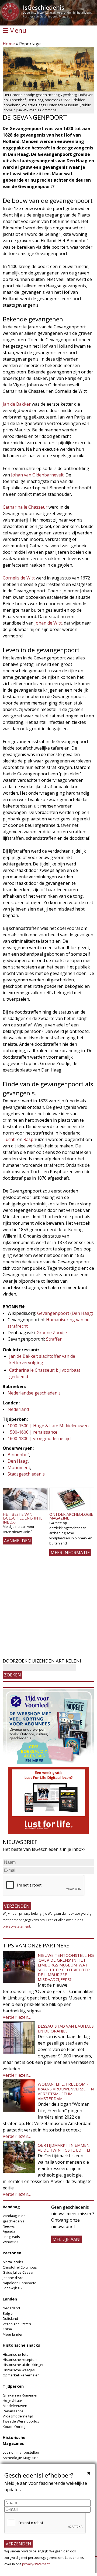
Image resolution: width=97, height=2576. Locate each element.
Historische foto (16, 2354)
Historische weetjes (19, 2370)
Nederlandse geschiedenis (34, 1393)
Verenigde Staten (17, 2324)
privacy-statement (16, 1926)
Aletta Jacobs (13, 2262)
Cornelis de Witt (19, 578)
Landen (10, 2299)
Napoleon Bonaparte (20, 2283)
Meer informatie (70, 1553)
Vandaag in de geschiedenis (14, 2218)
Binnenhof (18, 1455)
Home (9, 44)
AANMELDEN (18, 1541)
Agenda (9, 2231)
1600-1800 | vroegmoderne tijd (39, 1439)
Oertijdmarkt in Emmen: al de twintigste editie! (64, 2148)
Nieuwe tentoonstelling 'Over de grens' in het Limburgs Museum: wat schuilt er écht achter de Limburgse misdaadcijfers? (66, 1967)
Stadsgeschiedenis (26, 1474)
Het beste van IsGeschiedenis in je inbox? (22, 1518)
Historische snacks (21, 2345)
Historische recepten (20, 2360)
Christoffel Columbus (20, 2267)
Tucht (9, 1139)
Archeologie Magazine (21, 2458)
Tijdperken (13, 2386)
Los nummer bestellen (21, 2452)
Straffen (54, 1339)
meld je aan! (66, 2239)
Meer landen (13, 2334)
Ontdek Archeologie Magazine (71, 1516)
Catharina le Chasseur (25, 507)
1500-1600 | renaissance (32, 1432)
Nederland (18, 1409)
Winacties (11, 2242)
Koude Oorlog (14, 2427)
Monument (19, 1467)
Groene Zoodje (52, 1333)
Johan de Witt (48, 623)
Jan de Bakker (17, 404)
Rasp (28, 1139)
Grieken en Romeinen (21, 2395)
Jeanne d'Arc (13, 2278)
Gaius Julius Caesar (18, 2272)
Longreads (11, 2237)
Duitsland (10, 2318)
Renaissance (13, 2411)
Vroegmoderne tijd (18, 2416)
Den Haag (18, 1461)
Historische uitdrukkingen (24, 2365)
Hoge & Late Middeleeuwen (15, 2403)
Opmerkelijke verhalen (21, 2375)
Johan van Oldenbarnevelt (37, 475)
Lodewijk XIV (13, 2288)
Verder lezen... (17, 2017)
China (7, 2329)
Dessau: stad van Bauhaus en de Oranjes (66, 2028)
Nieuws (9, 2226)
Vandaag (11, 2207)
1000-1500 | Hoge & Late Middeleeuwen (48, 1426)
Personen (12, 2253)
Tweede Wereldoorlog (21, 2421)
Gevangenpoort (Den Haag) (66, 1313)
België (8, 2313)
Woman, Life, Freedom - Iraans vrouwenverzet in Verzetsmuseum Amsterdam (66, 2091)
